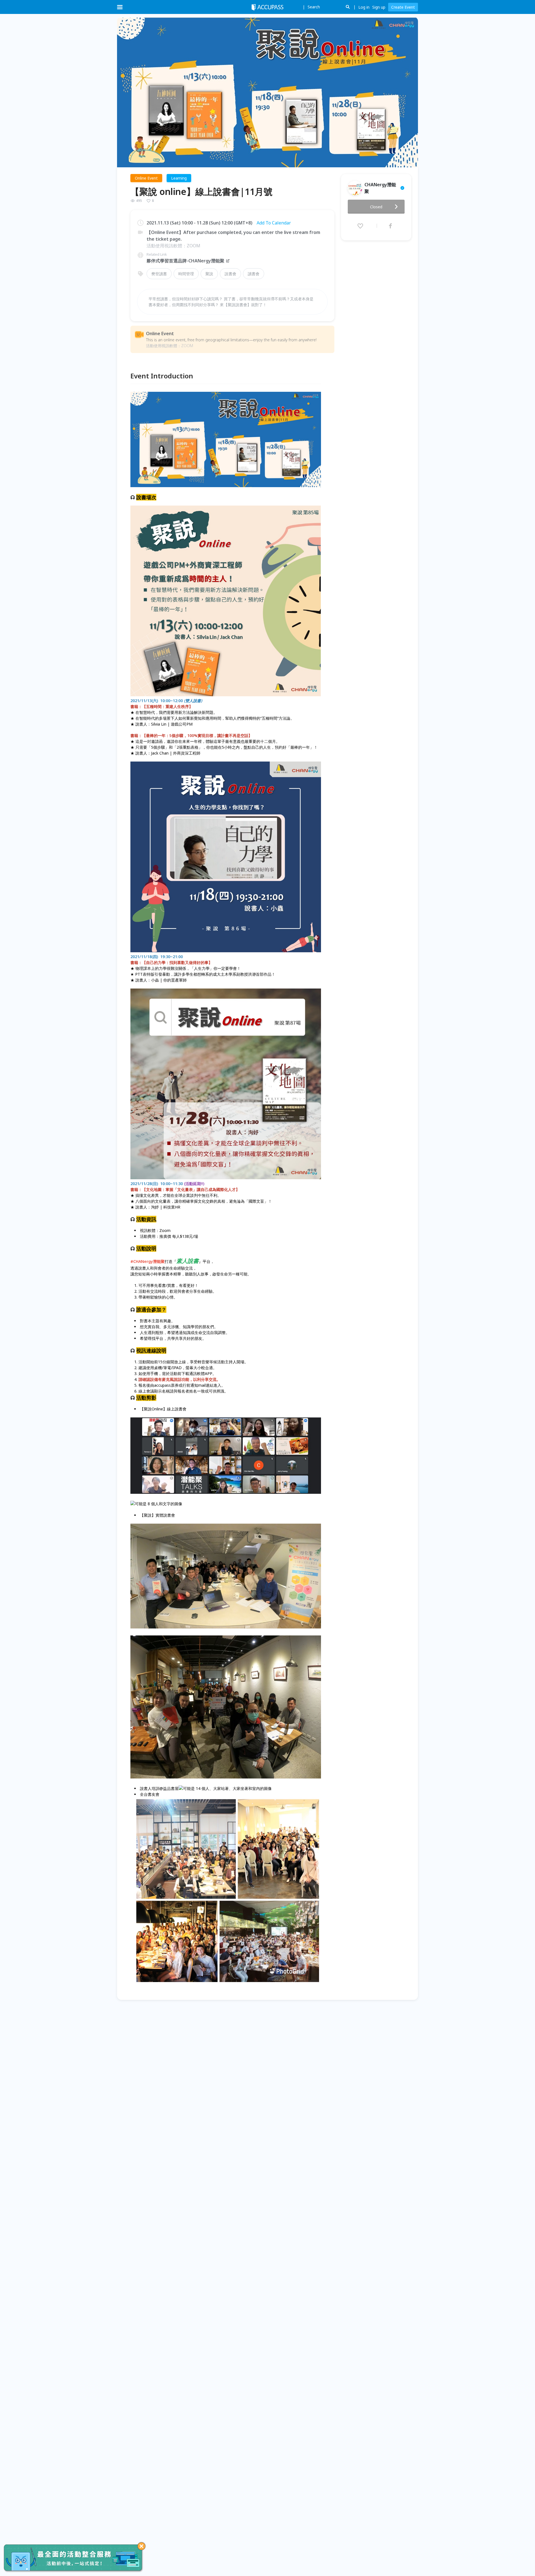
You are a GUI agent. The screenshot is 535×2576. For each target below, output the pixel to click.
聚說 (209, 274)
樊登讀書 (159, 274)
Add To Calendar (274, 223)
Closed (376, 207)
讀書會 (254, 274)
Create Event (403, 7)
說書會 (230, 274)
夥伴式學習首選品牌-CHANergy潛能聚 (185, 261)
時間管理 (186, 274)
